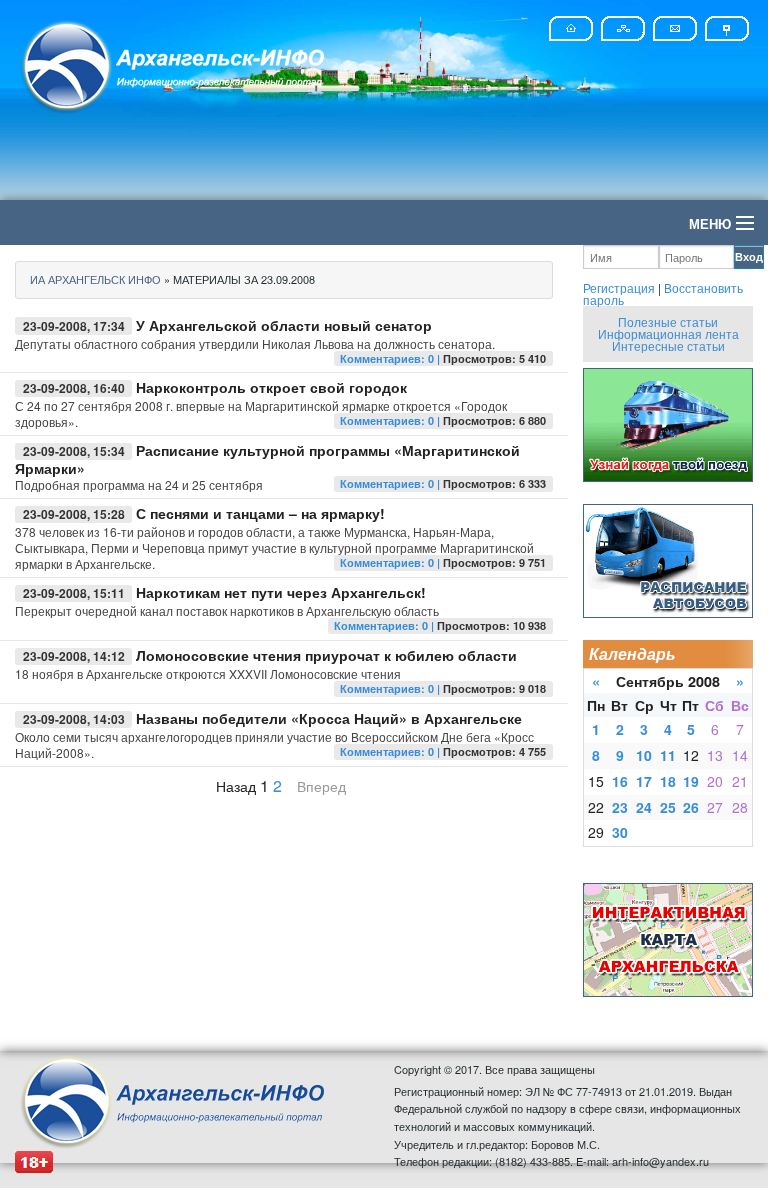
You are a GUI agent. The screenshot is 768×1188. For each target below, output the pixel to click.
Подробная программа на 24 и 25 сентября (139, 484)
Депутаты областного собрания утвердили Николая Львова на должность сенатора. (255, 343)
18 (668, 781)
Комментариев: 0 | (391, 358)
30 (620, 832)
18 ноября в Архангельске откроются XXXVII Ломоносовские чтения (208, 673)
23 (620, 807)
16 (620, 781)
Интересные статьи (668, 345)
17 (644, 781)
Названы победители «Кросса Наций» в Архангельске (329, 718)
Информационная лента (668, 333)
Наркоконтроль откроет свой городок (271, 387)
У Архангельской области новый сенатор (284, 325)
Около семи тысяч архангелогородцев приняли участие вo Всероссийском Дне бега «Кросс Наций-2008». (274, 744)
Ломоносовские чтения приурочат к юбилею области (326, 655)
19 (691, 781)
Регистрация (619, 287)
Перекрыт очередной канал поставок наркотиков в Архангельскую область (227, 610)
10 (644, 755)
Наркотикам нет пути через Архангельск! (281, 592)
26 (691, 807)
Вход (749, 256)
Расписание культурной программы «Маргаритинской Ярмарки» (267, 459)
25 (668, 807)
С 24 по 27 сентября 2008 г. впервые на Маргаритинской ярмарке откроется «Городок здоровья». (261, 413)
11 (668, 755)
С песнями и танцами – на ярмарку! (260, 513)
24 (644, 807)
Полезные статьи (668, 321)
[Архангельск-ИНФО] (175, 63)
